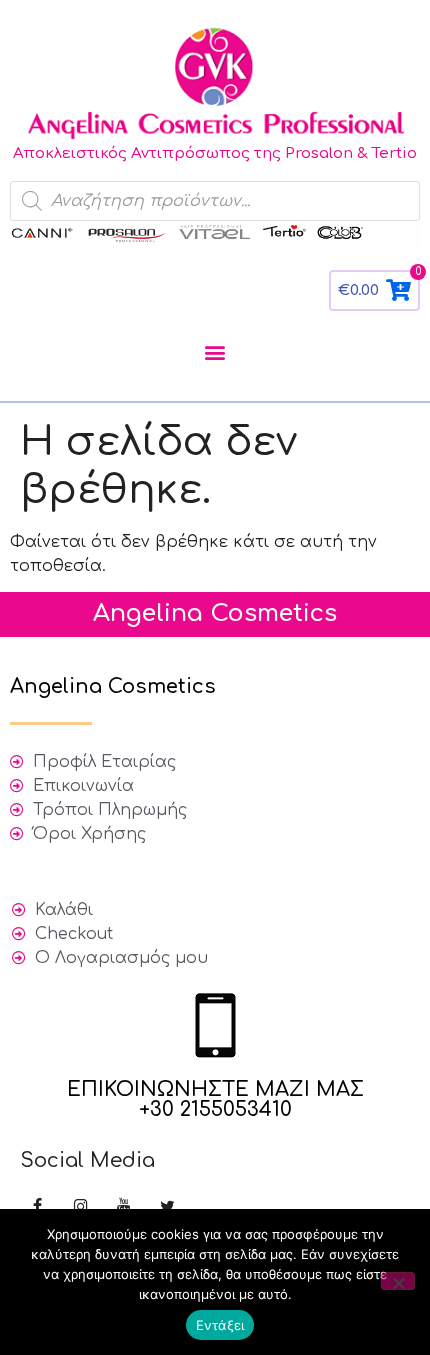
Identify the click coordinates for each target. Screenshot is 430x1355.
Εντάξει (220, 1325)
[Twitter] (167, 1207)
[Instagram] (80, 1207)
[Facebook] (37, 1207)
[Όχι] (398, 1281)
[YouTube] (123, 1207)
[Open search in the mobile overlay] (215, 201)
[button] (215, 352)
